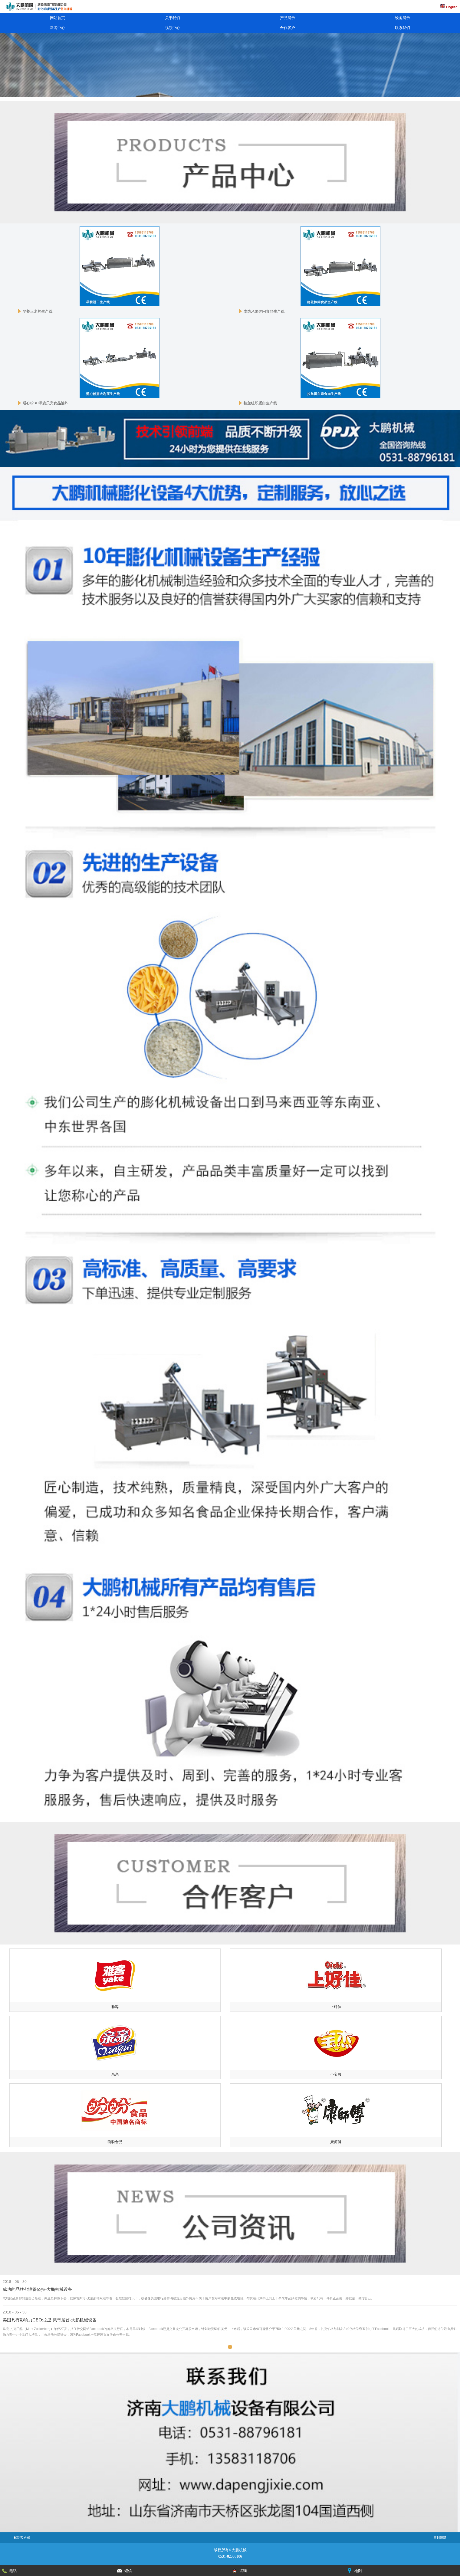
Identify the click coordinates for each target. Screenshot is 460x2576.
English (451, 7)
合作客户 (287, 28)
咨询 (243, 2571)
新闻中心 (57, 28)
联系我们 (402, 28)
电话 (13, 2571)
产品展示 (287, 18)
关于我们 (172, 18)
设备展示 (402, 18)
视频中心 (172, 28)
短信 (128, 2571)
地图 (358, 2571)
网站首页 (57, 18)
